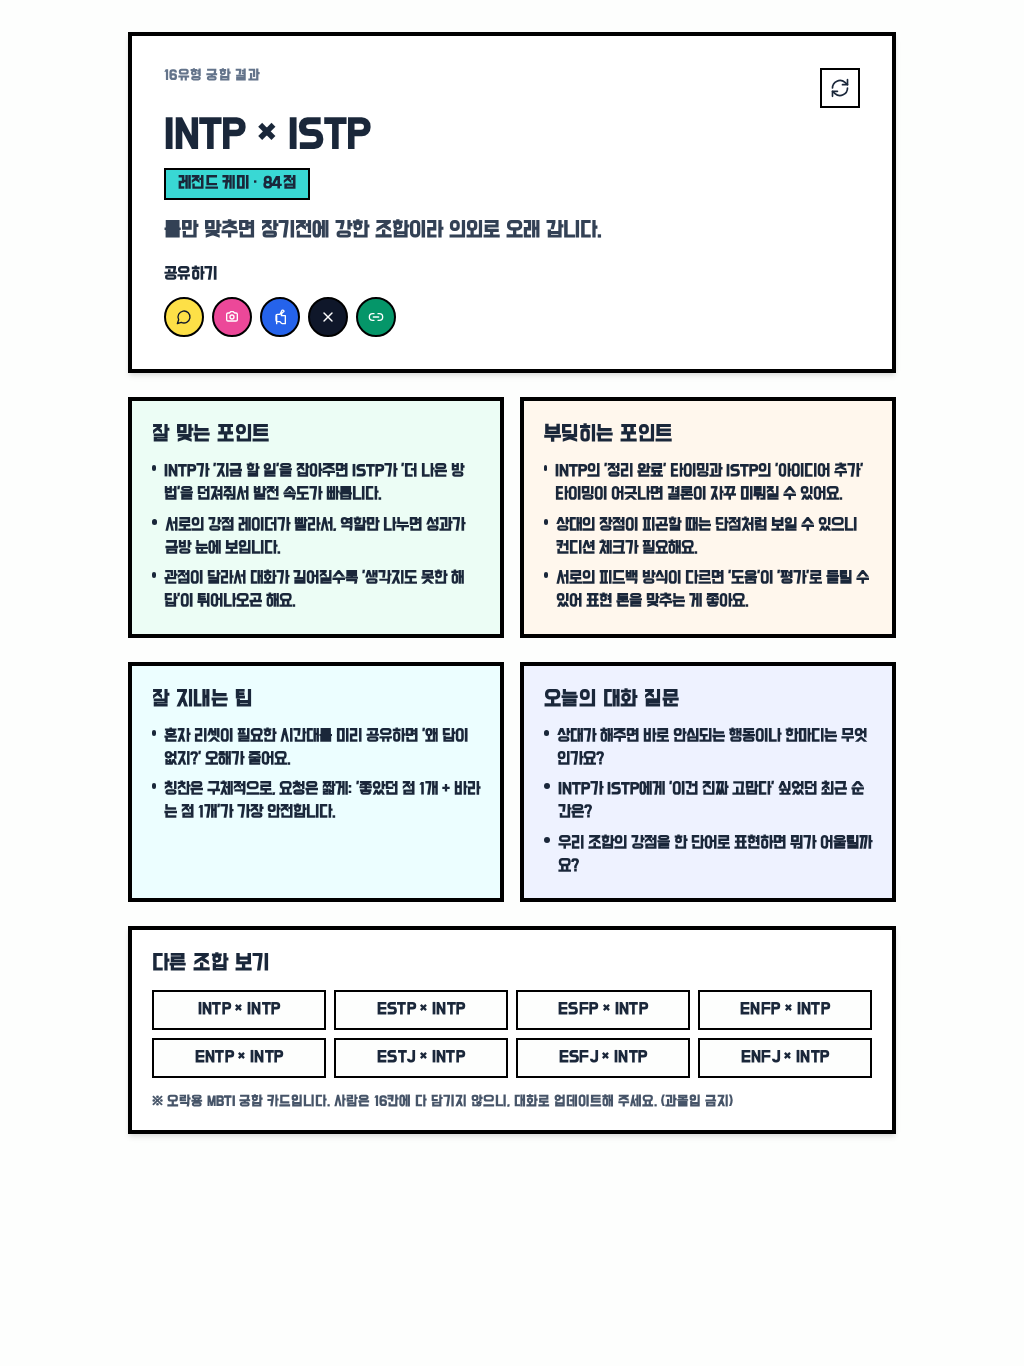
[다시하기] (840, 88)
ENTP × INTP (239, 1057)
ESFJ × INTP (603, 1057)
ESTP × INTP (421, 1009)
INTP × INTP (239, 1009)
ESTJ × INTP (421, 1057)
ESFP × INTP (603, 1009)
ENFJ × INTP (785, 1057)
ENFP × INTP (785, 1009)
